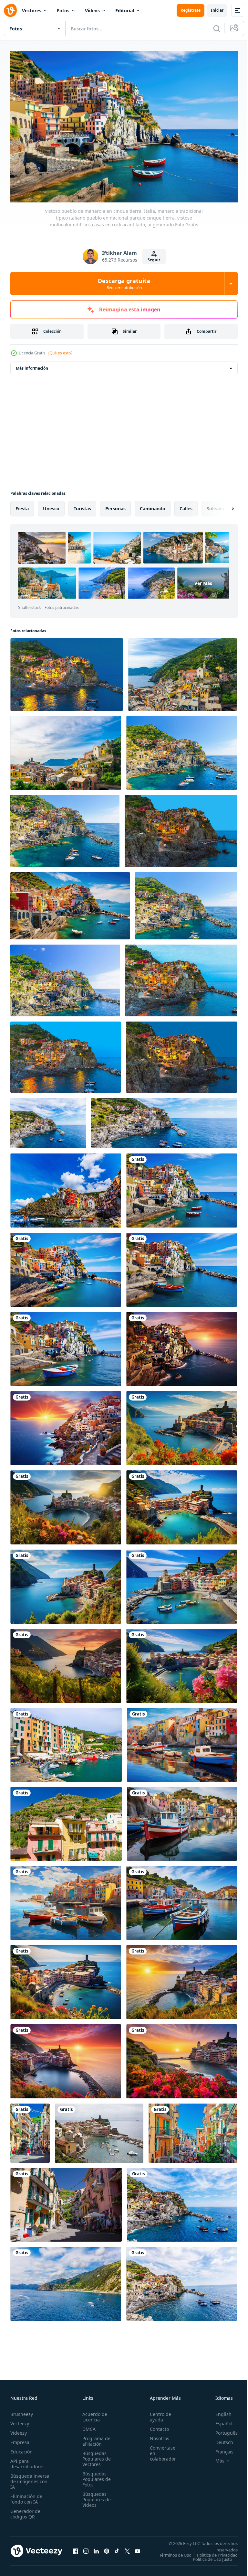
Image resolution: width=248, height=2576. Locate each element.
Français (220, 2448)
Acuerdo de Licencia (93, 2414)
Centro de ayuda (157, 2414)
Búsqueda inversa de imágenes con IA (30, 2478)
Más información (32, 365)
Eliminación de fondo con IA (26, 2496)
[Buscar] (217, 28)
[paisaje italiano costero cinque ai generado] (70, 903)
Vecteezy (20, 2420)
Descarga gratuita (124, 284)
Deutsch (219, 2439)
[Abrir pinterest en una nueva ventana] (107, 2550)
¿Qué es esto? (60, 353)
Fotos (63, 11)
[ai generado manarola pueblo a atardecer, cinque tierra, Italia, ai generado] (66, 1425)
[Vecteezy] (10, 10)
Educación (21, 2448)
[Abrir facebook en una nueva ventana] (76, 2550)
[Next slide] (222, 505)
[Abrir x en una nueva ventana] (127, 2550)
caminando (153, 505)
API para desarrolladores (27, 2461)
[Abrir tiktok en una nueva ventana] (117, 2550)
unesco (51, 505)
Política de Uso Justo (208, 2560)
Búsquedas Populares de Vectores (95, 2456)
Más (215, 2458)
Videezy (19, 2430)
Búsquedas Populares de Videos (95, 2496)
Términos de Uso (217, 2552)
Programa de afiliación (94, 2438)
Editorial (125, 11)
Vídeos (92, 11)
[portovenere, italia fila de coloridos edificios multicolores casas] (66, 1742)
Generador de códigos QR (25, 2511)
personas (115, 505)
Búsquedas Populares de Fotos (95, 2476)
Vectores (32, 11)
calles (186, 505)
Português (222, 2430)
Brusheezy (22, 2411)
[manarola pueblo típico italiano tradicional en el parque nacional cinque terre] (182, 750)
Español (219, 2420)
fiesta (22, 505)
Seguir (154, 260)
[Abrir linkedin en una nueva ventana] (96, 2550)
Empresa (20, 2439)
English (219, 2411)
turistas (82, 505)
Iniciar (217, 10)
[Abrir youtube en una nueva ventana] (138, 2550)
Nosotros (156, 2435)
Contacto (156, 2426)
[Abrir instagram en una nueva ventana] (86, 2550)
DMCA (87, 2426)
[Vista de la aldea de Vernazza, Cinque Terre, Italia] (99, 2130)
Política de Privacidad (212, 2556)
